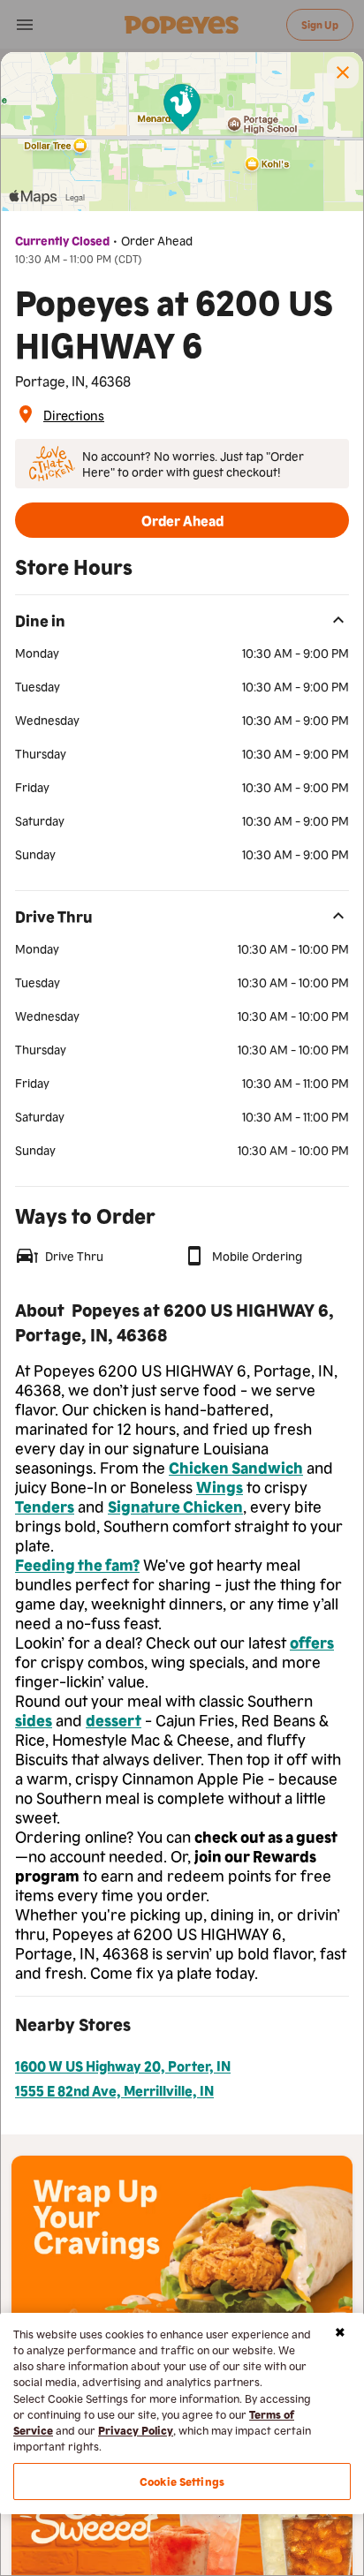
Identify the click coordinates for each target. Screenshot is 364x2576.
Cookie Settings (182, 2481)
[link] (74, 414)
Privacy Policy (136, 2430)
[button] (343, 72)
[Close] (340, 2332)
